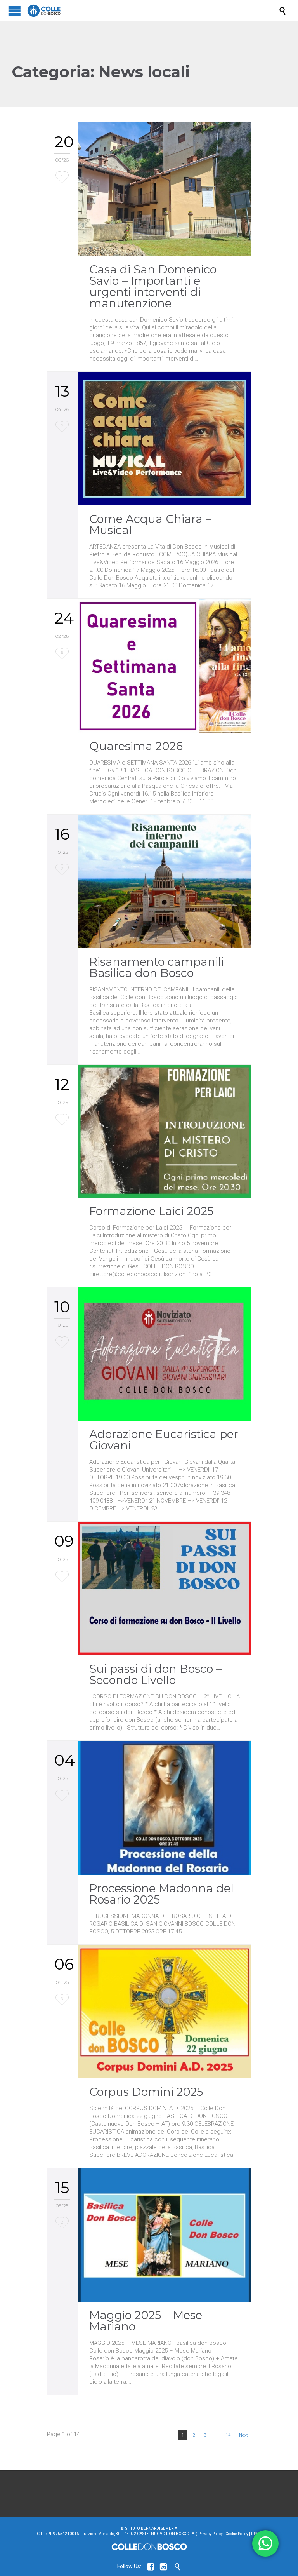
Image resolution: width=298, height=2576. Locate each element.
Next (243, 2435)
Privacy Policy (211, 2534)
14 (228, 2435)
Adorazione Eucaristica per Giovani (164, 1440)
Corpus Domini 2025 (146, 2092)
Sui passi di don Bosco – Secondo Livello (156, 1674)
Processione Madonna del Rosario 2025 (161, 1894)
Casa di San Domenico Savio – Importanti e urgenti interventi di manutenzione (153, 286)
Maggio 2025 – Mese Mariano (146, 2321)
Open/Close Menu (15, 11)
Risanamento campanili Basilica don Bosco (157, 967)
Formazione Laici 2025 (151, 1211)
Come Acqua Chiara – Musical (150, 524)
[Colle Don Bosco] (153, 11)
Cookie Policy (237, 2534)
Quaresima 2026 (136, 746)
